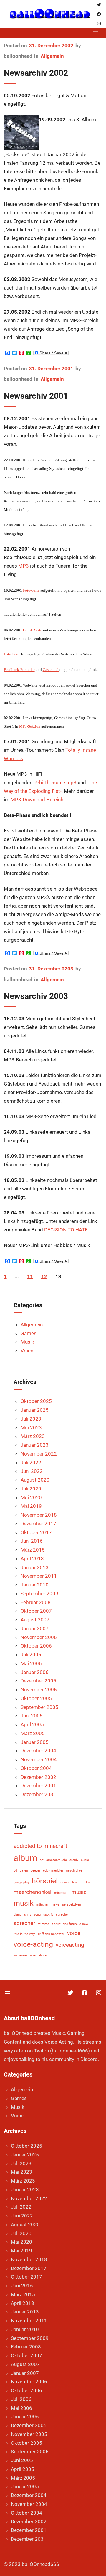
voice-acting (33, 1944)
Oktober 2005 (36, 1698)
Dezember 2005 (38, 1681)
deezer (35, 1871)
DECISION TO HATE (66, 1230)
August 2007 (35, 1620)
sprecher (24, 1923)
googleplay (21, 1882)
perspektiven (72, 1905)
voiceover (20, 1955)
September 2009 (39, 1594)
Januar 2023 (35, 1445)
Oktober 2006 (36, 1646)
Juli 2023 (31, 1419)
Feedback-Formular (19, 670)
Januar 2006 (35, 1672)
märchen (43, 1905)
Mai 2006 (31, 1663)
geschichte (74, 1871)
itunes (65, 1882)
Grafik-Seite (33, 630)
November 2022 (39, 1454)
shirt (28, 1915)
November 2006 (39, 1637)
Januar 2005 (35, 1742)
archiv (74, 1860)
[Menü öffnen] (95, 33)
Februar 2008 (36, 1602)
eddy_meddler (53, 1871)
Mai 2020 (31, 1498)
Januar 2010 (35, 1585)
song (37, 1915)
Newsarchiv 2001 (36, 396)
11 (30, 1276)
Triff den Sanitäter (51, 1934)
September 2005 (39, 1707)
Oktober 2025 (36, 1401)
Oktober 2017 (36, 1532)
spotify (48, 1915)
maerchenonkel (33, 1892)
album (25, 1858)
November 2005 (39, 1690)
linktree (78, 1882)
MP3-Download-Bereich (37, 800)
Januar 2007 (35, 1628)
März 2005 (33, 1733)
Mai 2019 (31, 1506)
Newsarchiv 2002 (36, 73)
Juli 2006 (31, 1655)
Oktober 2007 (36, 1611)
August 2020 (35, 1480)
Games (29, 1333)
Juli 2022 (31, 1463)
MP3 (24, 566)
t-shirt (56, 1924)
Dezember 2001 (38, 1786)
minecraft (61, 1893)
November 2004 (39, 1759)
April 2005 (32, 1724)
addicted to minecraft (40, 1846)
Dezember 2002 (38, 1777)
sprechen (63, 1915)
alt (42, 1860)
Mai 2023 (31, 1428)
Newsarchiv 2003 (36, 996)
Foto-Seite (31, 590)
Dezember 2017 (38, 1524)
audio (85, 1860)
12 (44, 1276)
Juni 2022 (32, 1471)
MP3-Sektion (30, 726)
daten (24, 1871)
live (88, 1882)
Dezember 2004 (38, 1751)
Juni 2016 (32, 1541)
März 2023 (33, 1436)
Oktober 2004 (36, 1768)
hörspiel (45, 1881)
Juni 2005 (32, 1716)
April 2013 (32, 1559)
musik (24, 1903)
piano (18, 1915)
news (56, 1905)
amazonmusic (57, 1860)
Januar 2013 (35, 1567)
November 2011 (39, 1576)
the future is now (76, 1924)
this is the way (24, 1934)
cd (15, 1871)
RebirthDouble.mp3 (55, 783)
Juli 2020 (31, 1489)
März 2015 (33, 1550)
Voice (27, 1351)
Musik (27, 1342)
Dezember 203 (37, 1794)
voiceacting (70, 1945)
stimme (43, 1924)
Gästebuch (51, 670)
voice (74, 1933)
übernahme (38, 1955)
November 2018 (39, 1515)
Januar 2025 (35, 1410)
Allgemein (52, 56)
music (79, 1892)
